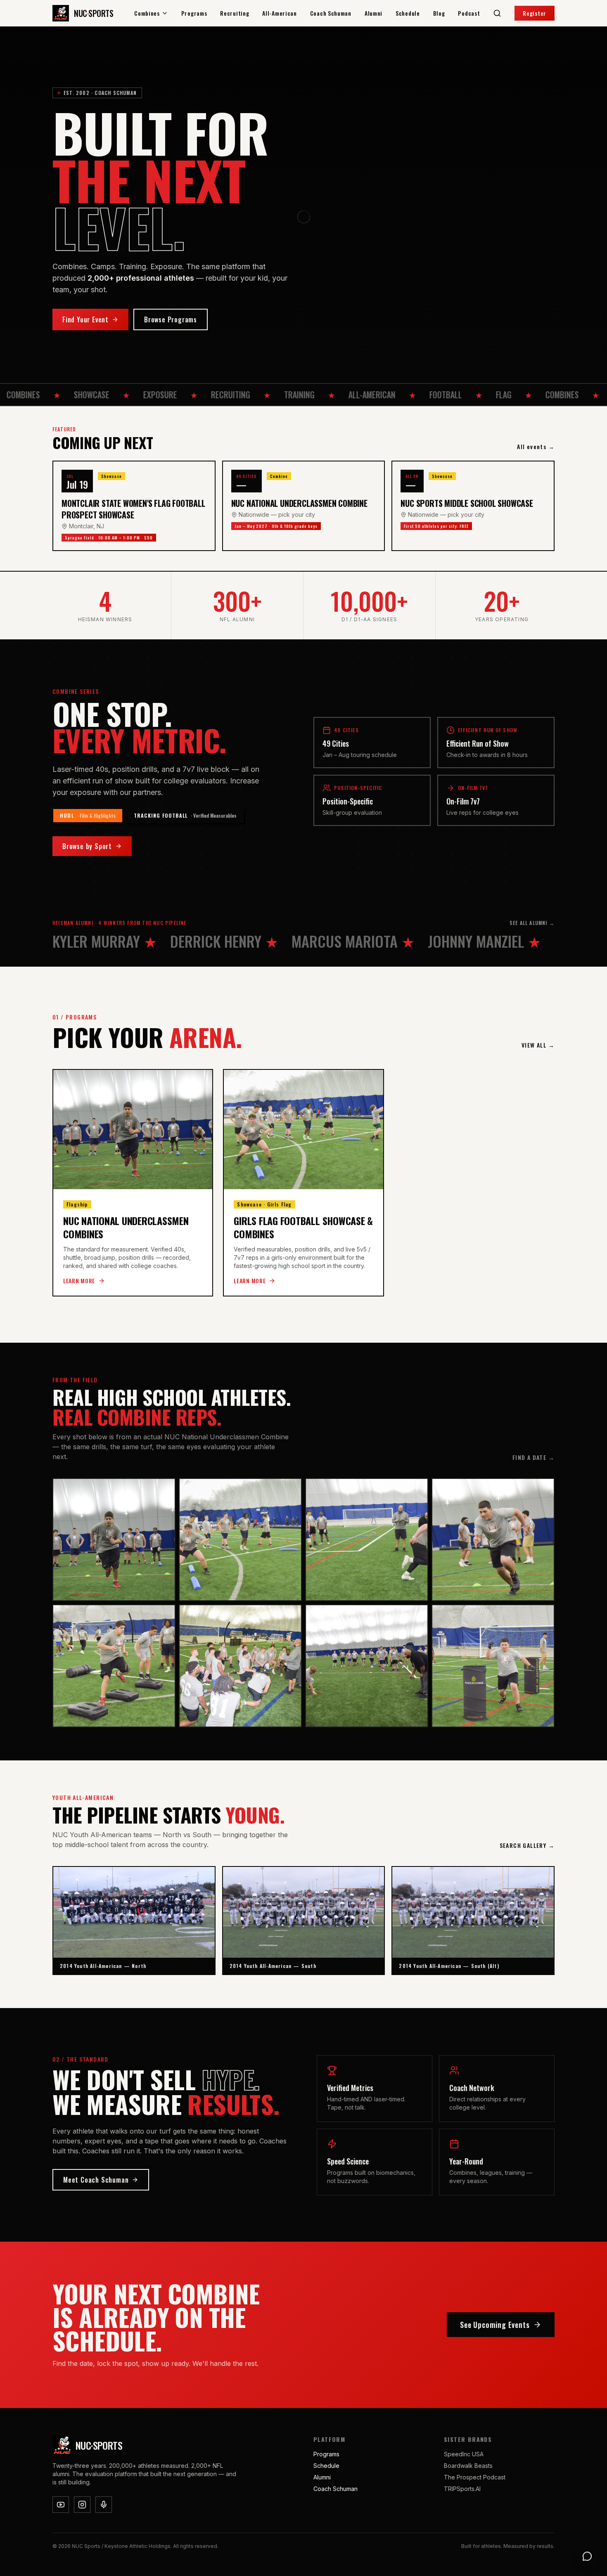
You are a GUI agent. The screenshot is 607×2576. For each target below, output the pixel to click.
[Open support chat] (587, 2556)
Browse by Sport (87, 846)
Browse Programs (171, 319)
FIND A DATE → (533, 1457)
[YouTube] (61, 2505)
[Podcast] (104, 2505)
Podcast (469, 13)
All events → (536, 447)
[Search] (497, 13)
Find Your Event (85, 319)
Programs (194, 13)
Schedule (408, 13)
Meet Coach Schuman (96, 2180)
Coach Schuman (331, 13)
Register (535, 13)
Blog (439, 13)
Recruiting (235, 13)
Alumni (373, 13)
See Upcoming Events (495, 2325)
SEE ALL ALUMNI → (532, 923)
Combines (147, 13)
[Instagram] (82, 2505)
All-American (279, 13)
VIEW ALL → (538, 1045)
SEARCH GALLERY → (527, 1845)
